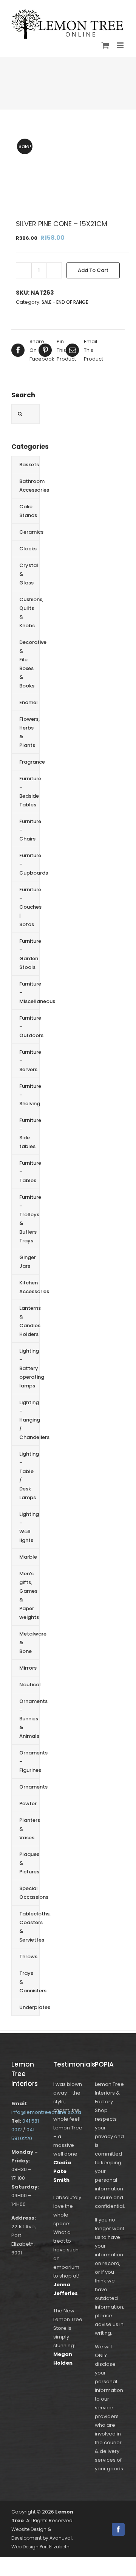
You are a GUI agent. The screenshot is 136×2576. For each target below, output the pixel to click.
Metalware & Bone (29, 1643)
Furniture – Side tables (29, 1133)
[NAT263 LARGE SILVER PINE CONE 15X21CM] (68, 169)
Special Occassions (29, 1893)
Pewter (28, 1804)
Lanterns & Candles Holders (29, 1321)
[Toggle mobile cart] (105, 45)
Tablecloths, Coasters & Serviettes (29, 1927)
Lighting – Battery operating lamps (29, 1368)
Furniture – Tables (29, 1172)
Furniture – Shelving (29, 1095)
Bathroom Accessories (29, 486)
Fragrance (29, 762)
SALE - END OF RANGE (65, 302)
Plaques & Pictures (29, 1863)
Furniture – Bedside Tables (29, 792)
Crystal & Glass (29, 574)
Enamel (29, 702)
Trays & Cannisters (29, 1982)
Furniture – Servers (29, 1061)
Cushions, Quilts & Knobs (29, 612)
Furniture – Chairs (29, 830)
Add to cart (93, 270)
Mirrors (28, 1668)
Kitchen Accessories (29, 1287)
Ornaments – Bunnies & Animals (29, 1719)
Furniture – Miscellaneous (29, 993)
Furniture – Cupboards (29, 864)
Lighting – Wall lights (29, 1527)
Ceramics (29, 532)
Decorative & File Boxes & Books (29, 664)
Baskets (29, 465)
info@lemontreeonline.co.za (46, 2112)
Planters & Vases (29, 1829)
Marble (28, 1557)
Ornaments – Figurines (29, 1761)
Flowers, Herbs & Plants (29, 732)
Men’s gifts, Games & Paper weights (29, 1595)
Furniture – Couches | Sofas (29, 907)
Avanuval (61, 2538)
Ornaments (29, 1787)
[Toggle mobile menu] (121, 45)
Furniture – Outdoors (29, 1027)
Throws (28, 1957)
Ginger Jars (28, 1262)
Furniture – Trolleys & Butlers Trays (29, 1219)
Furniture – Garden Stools (29, 954)
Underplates (29, 2007)
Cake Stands (28, 511)
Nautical (29, 1685)
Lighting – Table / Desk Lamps (29, 1476)
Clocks (28, 549)
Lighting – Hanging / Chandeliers (29, 1420)
